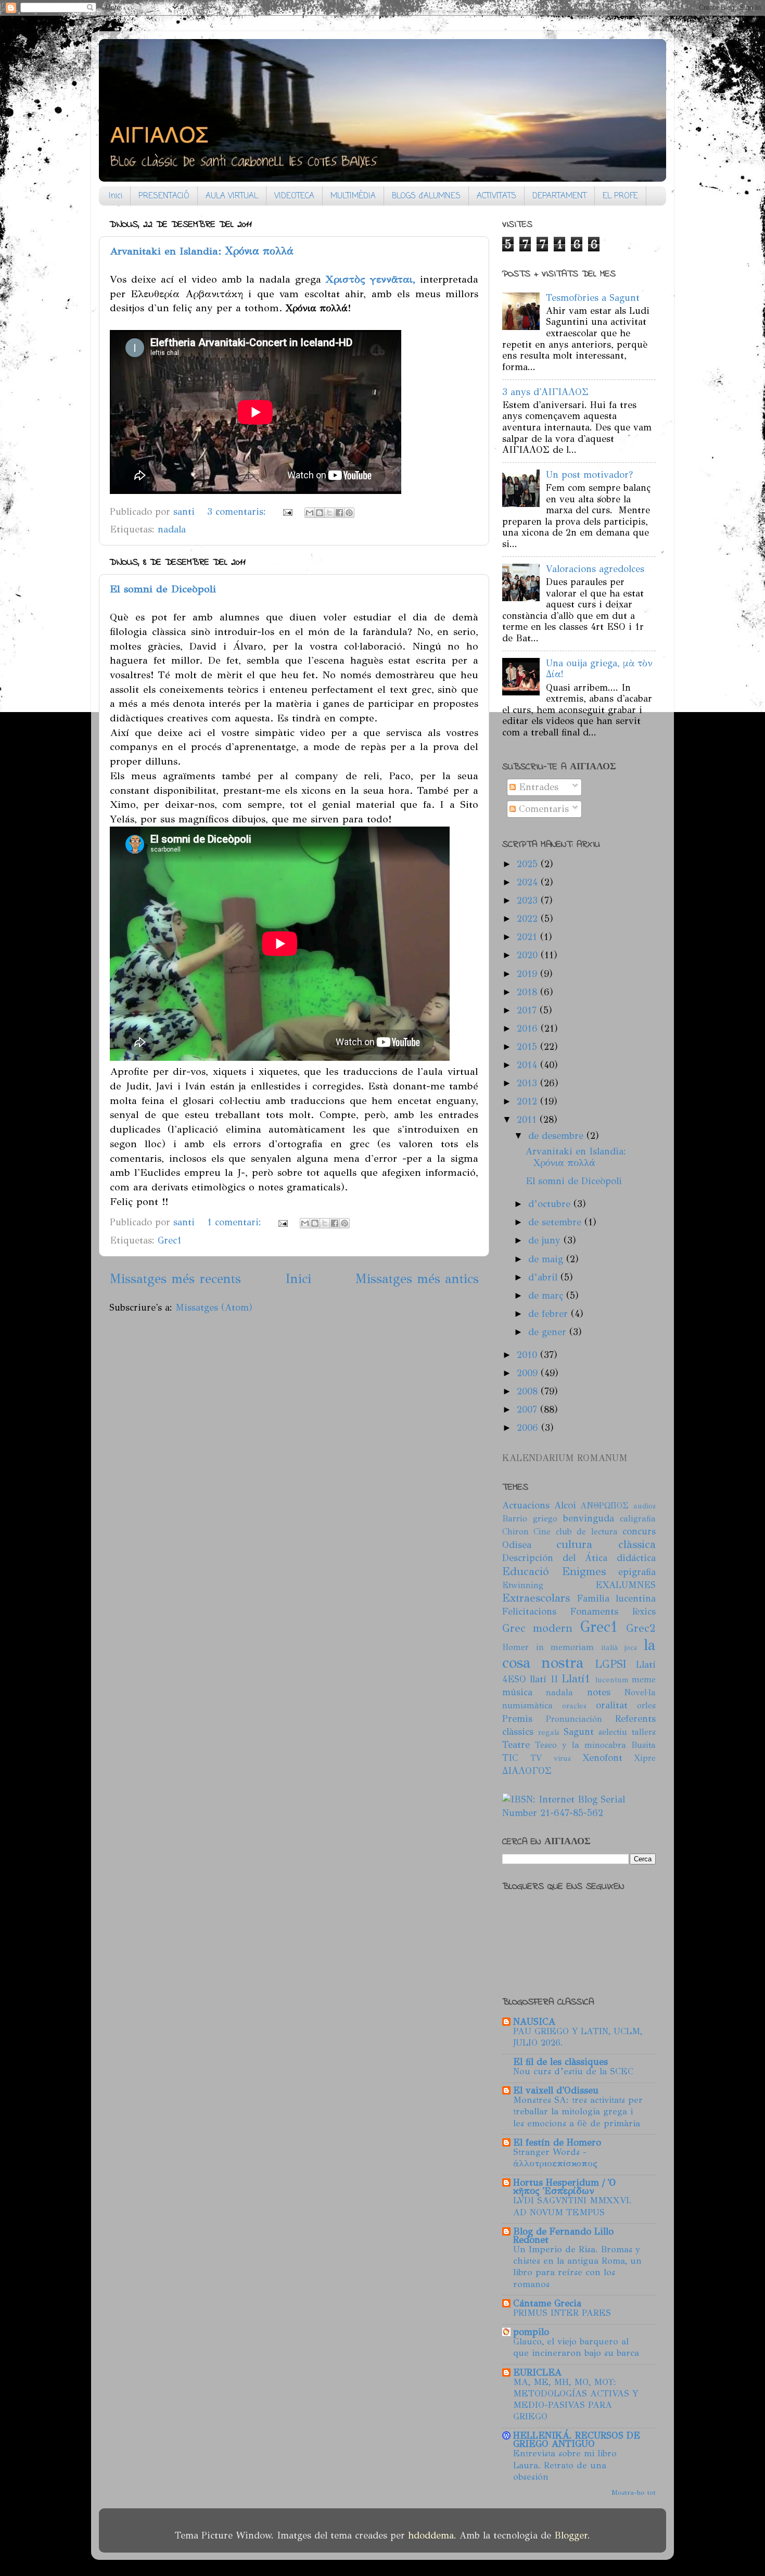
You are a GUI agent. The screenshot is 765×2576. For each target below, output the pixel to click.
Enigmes (584, 1571)
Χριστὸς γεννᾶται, (371, 279)
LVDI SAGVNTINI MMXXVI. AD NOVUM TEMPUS (572, 2206)
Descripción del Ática (555, 1558)
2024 (529, 882)
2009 (529, 1373)
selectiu (613, 1732)
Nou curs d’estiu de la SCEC (573, 2071)
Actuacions (526, 1505)
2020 (529, 955)
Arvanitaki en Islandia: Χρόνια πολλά (202, 251)
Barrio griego (530, 1519)
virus (562, 1758)
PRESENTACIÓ (164, 196)
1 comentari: (236, 1222)
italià (610, 1647)
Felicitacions (529, 1611)
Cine (542, 1532)
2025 (529, 864)
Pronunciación (574, 1719)
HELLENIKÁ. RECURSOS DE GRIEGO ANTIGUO (577, 2440)
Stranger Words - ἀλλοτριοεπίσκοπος (555, 2158)
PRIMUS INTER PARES (562, 2313)
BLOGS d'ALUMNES (426, 196)
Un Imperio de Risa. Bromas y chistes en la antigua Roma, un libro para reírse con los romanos (577, 2267)
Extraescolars (536, 1598)
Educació (526, 1571)
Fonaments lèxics (613, 1611)
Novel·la (640, 1692)
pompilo (531, 2332)
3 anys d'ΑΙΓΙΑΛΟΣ (545, 392)
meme (644, 1679)
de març (547, 1296)
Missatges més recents (175, 1279)
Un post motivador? (589, 475)
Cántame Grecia (547, 2303)
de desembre (557, 1136)
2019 (528, 974)
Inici (116, 196)
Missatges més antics (417, 1279)
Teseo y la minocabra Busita (595, 1745)
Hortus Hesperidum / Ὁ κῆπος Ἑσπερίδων (564, 2187)
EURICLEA (537, 2372)
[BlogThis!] (320, 513)
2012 (528, 1101)
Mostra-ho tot (634, 2492)
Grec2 (641, 1628)
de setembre (556, 1222)
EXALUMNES (626, 1585)
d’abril (544, 1277)
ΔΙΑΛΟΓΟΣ (527, 1771)
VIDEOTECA (294, 196)
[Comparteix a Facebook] (339, 513)
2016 (529, 1029)
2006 (529, 1428)
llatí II (544, 1679)
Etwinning (523, 1585)
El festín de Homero (557, 2142)
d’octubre (551, 1204)
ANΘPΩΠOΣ (604, 1506)
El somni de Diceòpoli (163, 589)
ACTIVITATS (496, 196)
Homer (515, 1647)
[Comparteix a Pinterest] (349, 513)
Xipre (645, 1758)
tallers (644, 1732)
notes (599, 1692)
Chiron (515, 1532)
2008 (529, 1391)
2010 (528, 1355)
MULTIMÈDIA (353, 196)
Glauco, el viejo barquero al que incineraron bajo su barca (576, 2347)
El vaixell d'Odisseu (556, 2090)
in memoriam (565, 1647)
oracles (574, 1706)
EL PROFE (620, 196)
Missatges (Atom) (214, 1308)
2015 (528, 1047)
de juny (546, 1240)
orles (646, 1705)
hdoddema (431, 2535)
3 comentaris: (238, 512)
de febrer (550, 1314)
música (517, 1692)
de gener (549, 1332)
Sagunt (579, 1732)
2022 (529, 919)
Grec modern (537, 1628)
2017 (528, 1010)
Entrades (537, 787)
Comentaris (542, 809)
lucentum (612, 1680)
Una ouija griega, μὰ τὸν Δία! (599, 669)
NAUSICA (534, 2022)
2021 (528, 937)
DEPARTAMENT (559, 196)
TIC (510, 1758)
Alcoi (565, 1505)
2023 (529, 900)
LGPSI (611, 1664)
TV (536, 1758)
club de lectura (587, 1532)
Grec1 (170, 1240)
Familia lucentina (616, 1598)
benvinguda (589, 1518)
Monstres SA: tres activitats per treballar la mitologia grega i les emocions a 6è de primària (578, 2111)
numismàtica (527, 1705)
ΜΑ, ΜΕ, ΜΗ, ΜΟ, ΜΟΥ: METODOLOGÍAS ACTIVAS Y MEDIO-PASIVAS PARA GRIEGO (576, 2400)
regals (549, 1732)
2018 (528, 992)
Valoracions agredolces (595, 569)
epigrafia (637, 1572)
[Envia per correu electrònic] (310, 513)
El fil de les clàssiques (560, 2062)
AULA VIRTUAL (232, 196)
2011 (528, 1120)
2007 (528, 1410)
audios (645, 1506)
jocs (631, 1647)
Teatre (516, 1745)
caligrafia (638, 1519)
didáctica (636, 1558)
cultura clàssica (606, 1544)
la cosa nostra (579, 1654)
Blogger (571, 2535)
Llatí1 (576, 1679)
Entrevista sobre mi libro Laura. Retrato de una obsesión (565, 2465)
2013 (528, 1083)
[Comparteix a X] (329, 513)
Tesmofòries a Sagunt (593, 298)
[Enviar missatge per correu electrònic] (287, 512)
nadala (172, 529)
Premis (517, 1719)
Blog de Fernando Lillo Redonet (563, 2236)
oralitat (612, 1705)
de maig (547, 1259)
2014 (528, 1065)
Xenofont (602, 1758)
